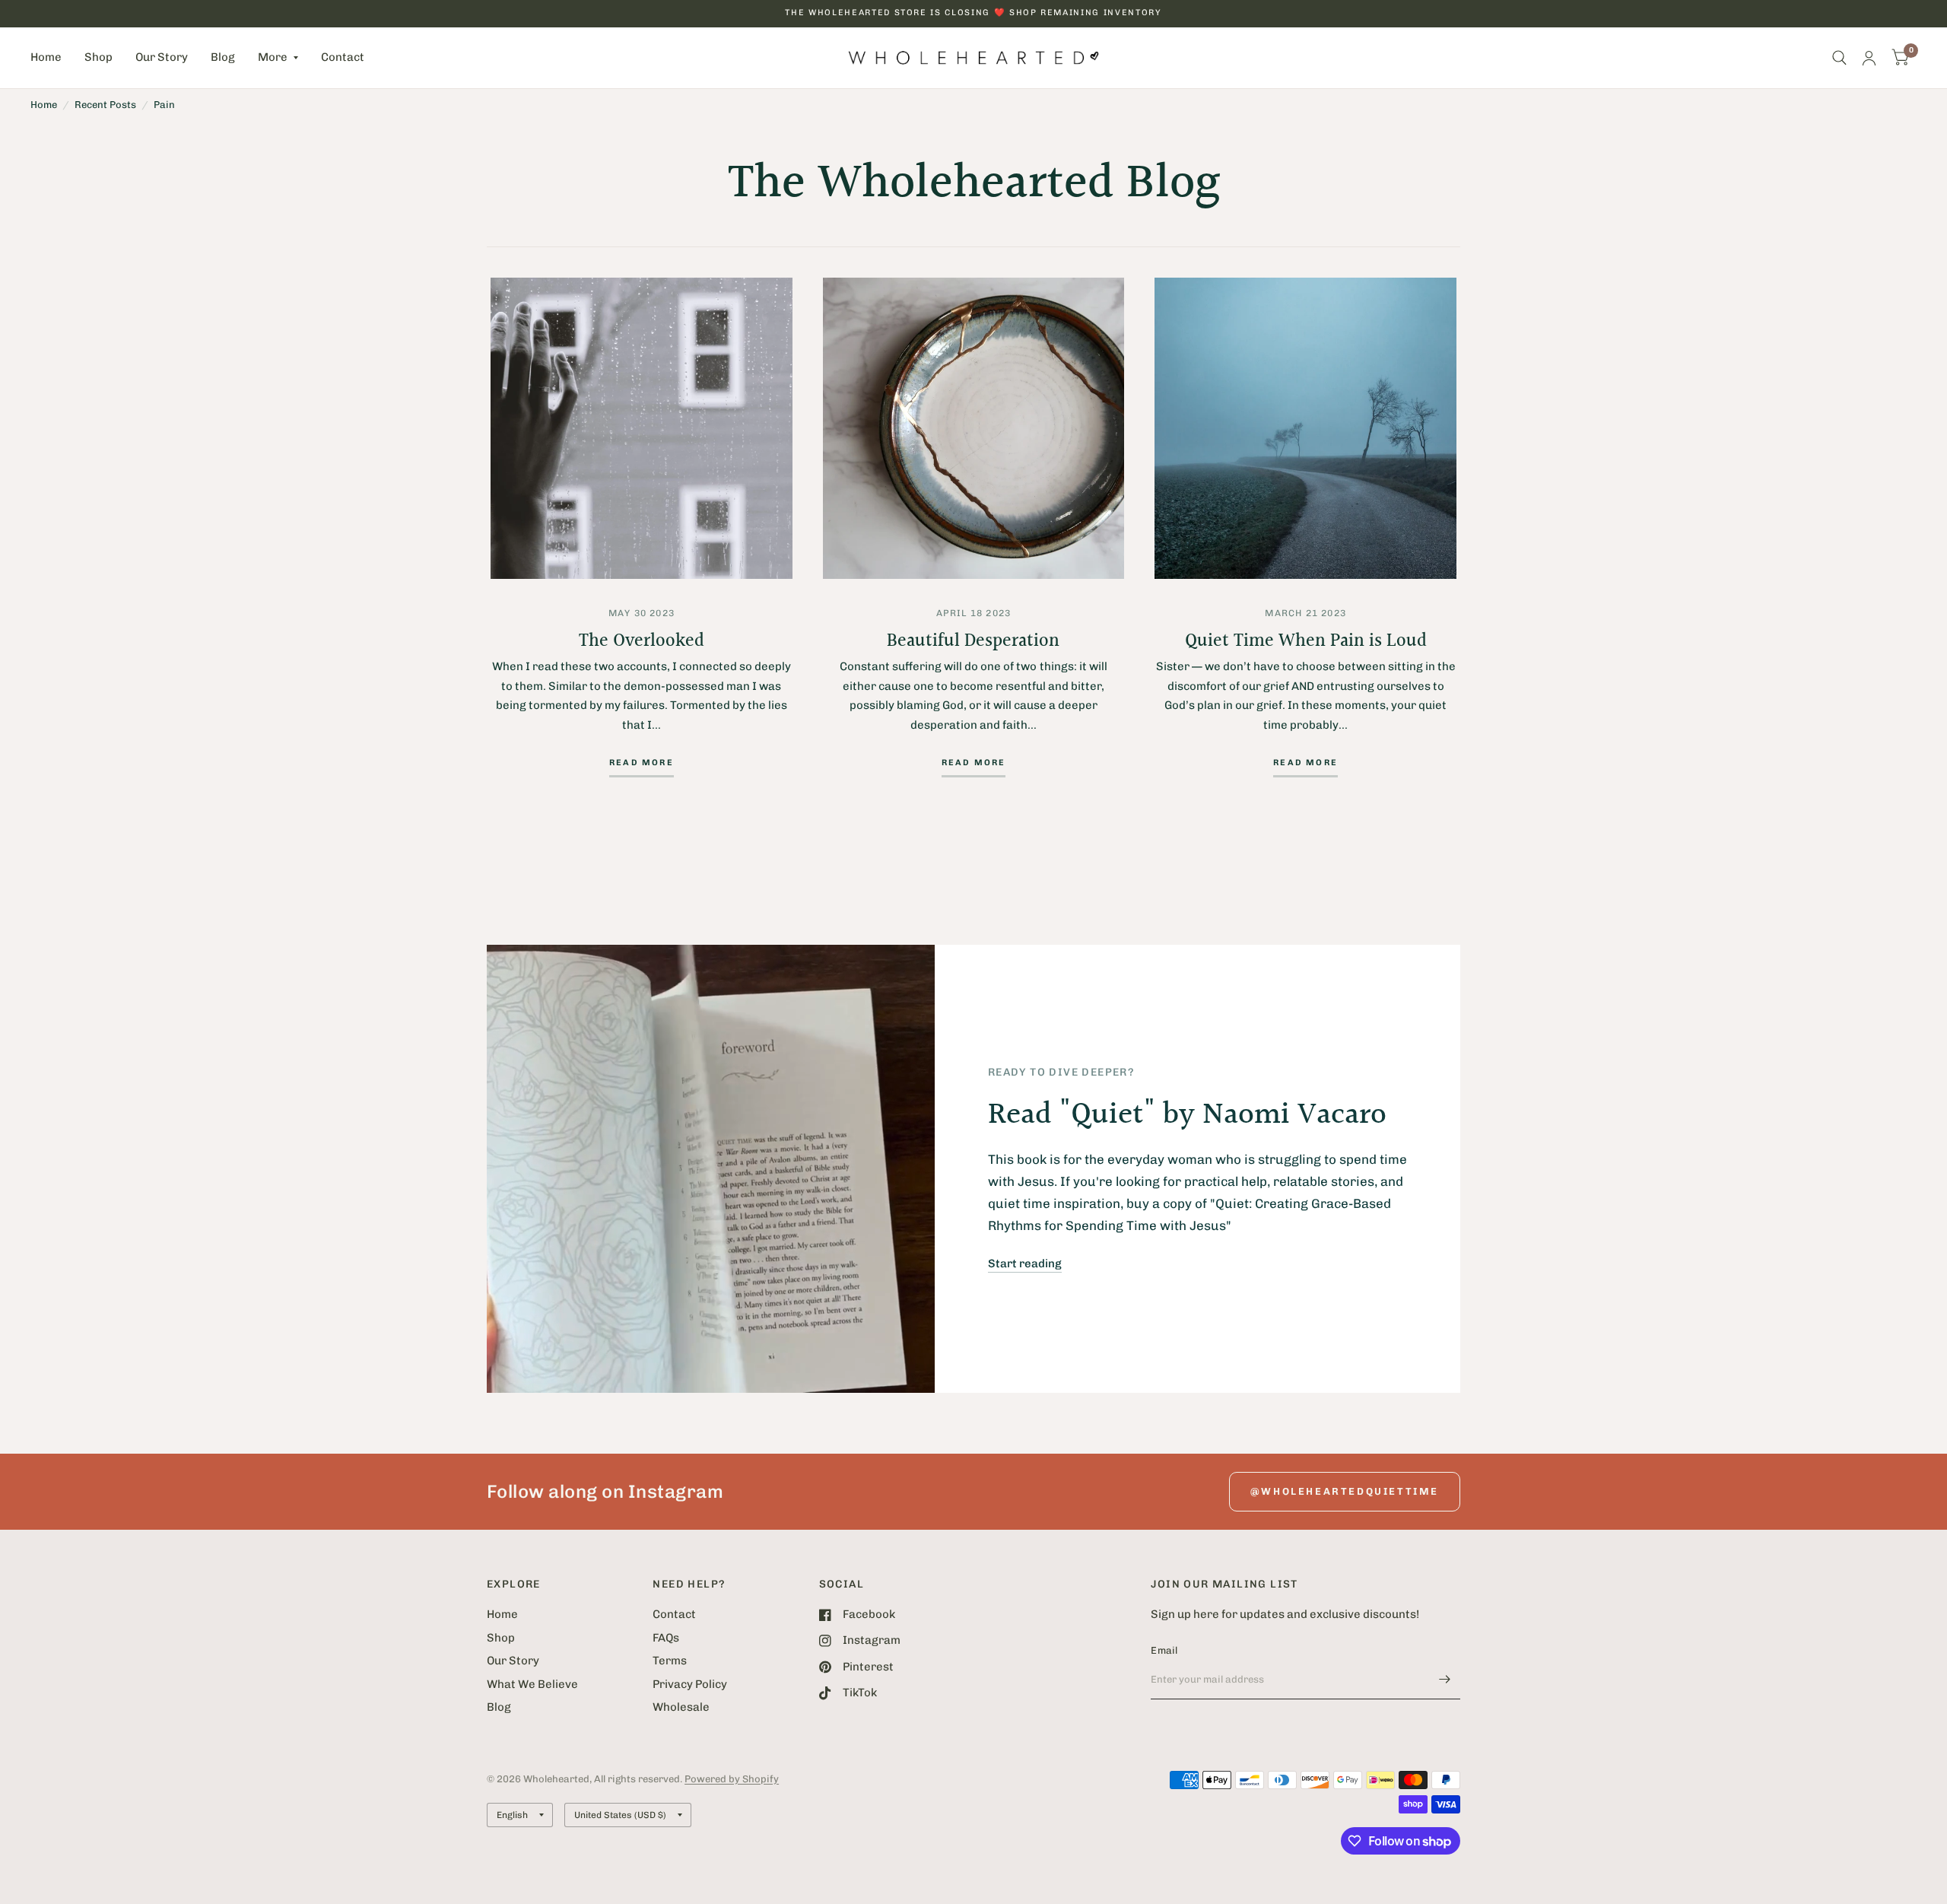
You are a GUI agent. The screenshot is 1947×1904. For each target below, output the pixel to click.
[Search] (1839, 58)
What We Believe (532, 1684)
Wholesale (681, 1707)
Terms (670, 1661)
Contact (343, 57)
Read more (642, 763)
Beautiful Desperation (973, 641)
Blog (223, 57)
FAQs (666, 1638)
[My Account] (1869, 58)
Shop (98, 57)
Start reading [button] (1025, 1264)
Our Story (162, 57)
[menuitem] (52, 58)
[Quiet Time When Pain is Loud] (1305, 429)
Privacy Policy (690, 1684)
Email (1164, 1650)
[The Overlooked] (642, 429)
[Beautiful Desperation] (974, 429)
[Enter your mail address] (1445, 1680)
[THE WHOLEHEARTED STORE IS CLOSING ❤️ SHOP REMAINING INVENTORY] (973, 13)
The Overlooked (642, 641)
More (273, 57)
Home (46, 57)
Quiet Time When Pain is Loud (1306, 641)
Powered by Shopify (732, 1779)
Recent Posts (105, 105)
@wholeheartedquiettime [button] (1345, 1491)
